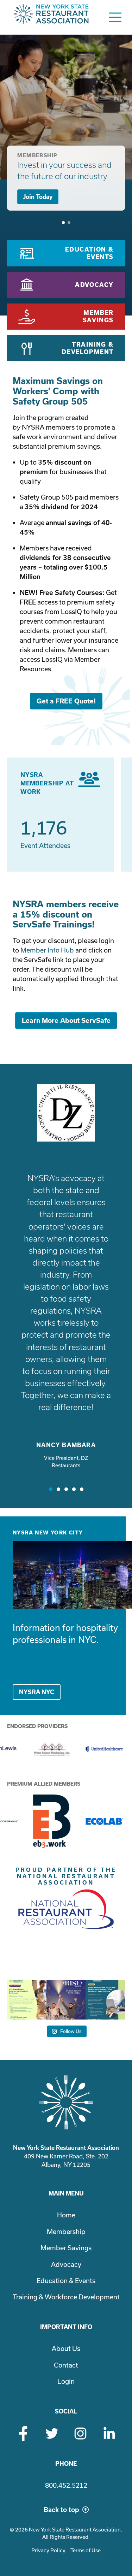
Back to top (61, 2510)
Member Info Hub (48, 950)
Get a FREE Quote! (66, 701)
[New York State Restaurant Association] (51, 17)
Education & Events (66, 2281)
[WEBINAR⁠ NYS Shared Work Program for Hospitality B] (27, 2000)
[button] (51, 1489)
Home (66, 2215)
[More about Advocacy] (66, 285)
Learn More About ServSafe (66, 1021)
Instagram (80, 2433)
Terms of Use (86, 2550)
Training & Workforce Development (66, 2297)
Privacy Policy (48, 2550)
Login (66, 2381)
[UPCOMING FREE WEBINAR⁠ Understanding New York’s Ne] (105, 2000)
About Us (66, 2348)
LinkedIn (109, 2433)
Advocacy (66, 2264)
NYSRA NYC (37, 1692)
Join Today (38, 197)
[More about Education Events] (66, 253)
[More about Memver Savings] (66, 317)
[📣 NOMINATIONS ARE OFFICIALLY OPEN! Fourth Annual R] (66, 2000)
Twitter (52, 2433)
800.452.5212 (66, 2485)
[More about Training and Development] (66, 348)
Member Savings (66, 2248)
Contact (66, 2365)
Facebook (23, 2433)
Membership (66, 2232)
